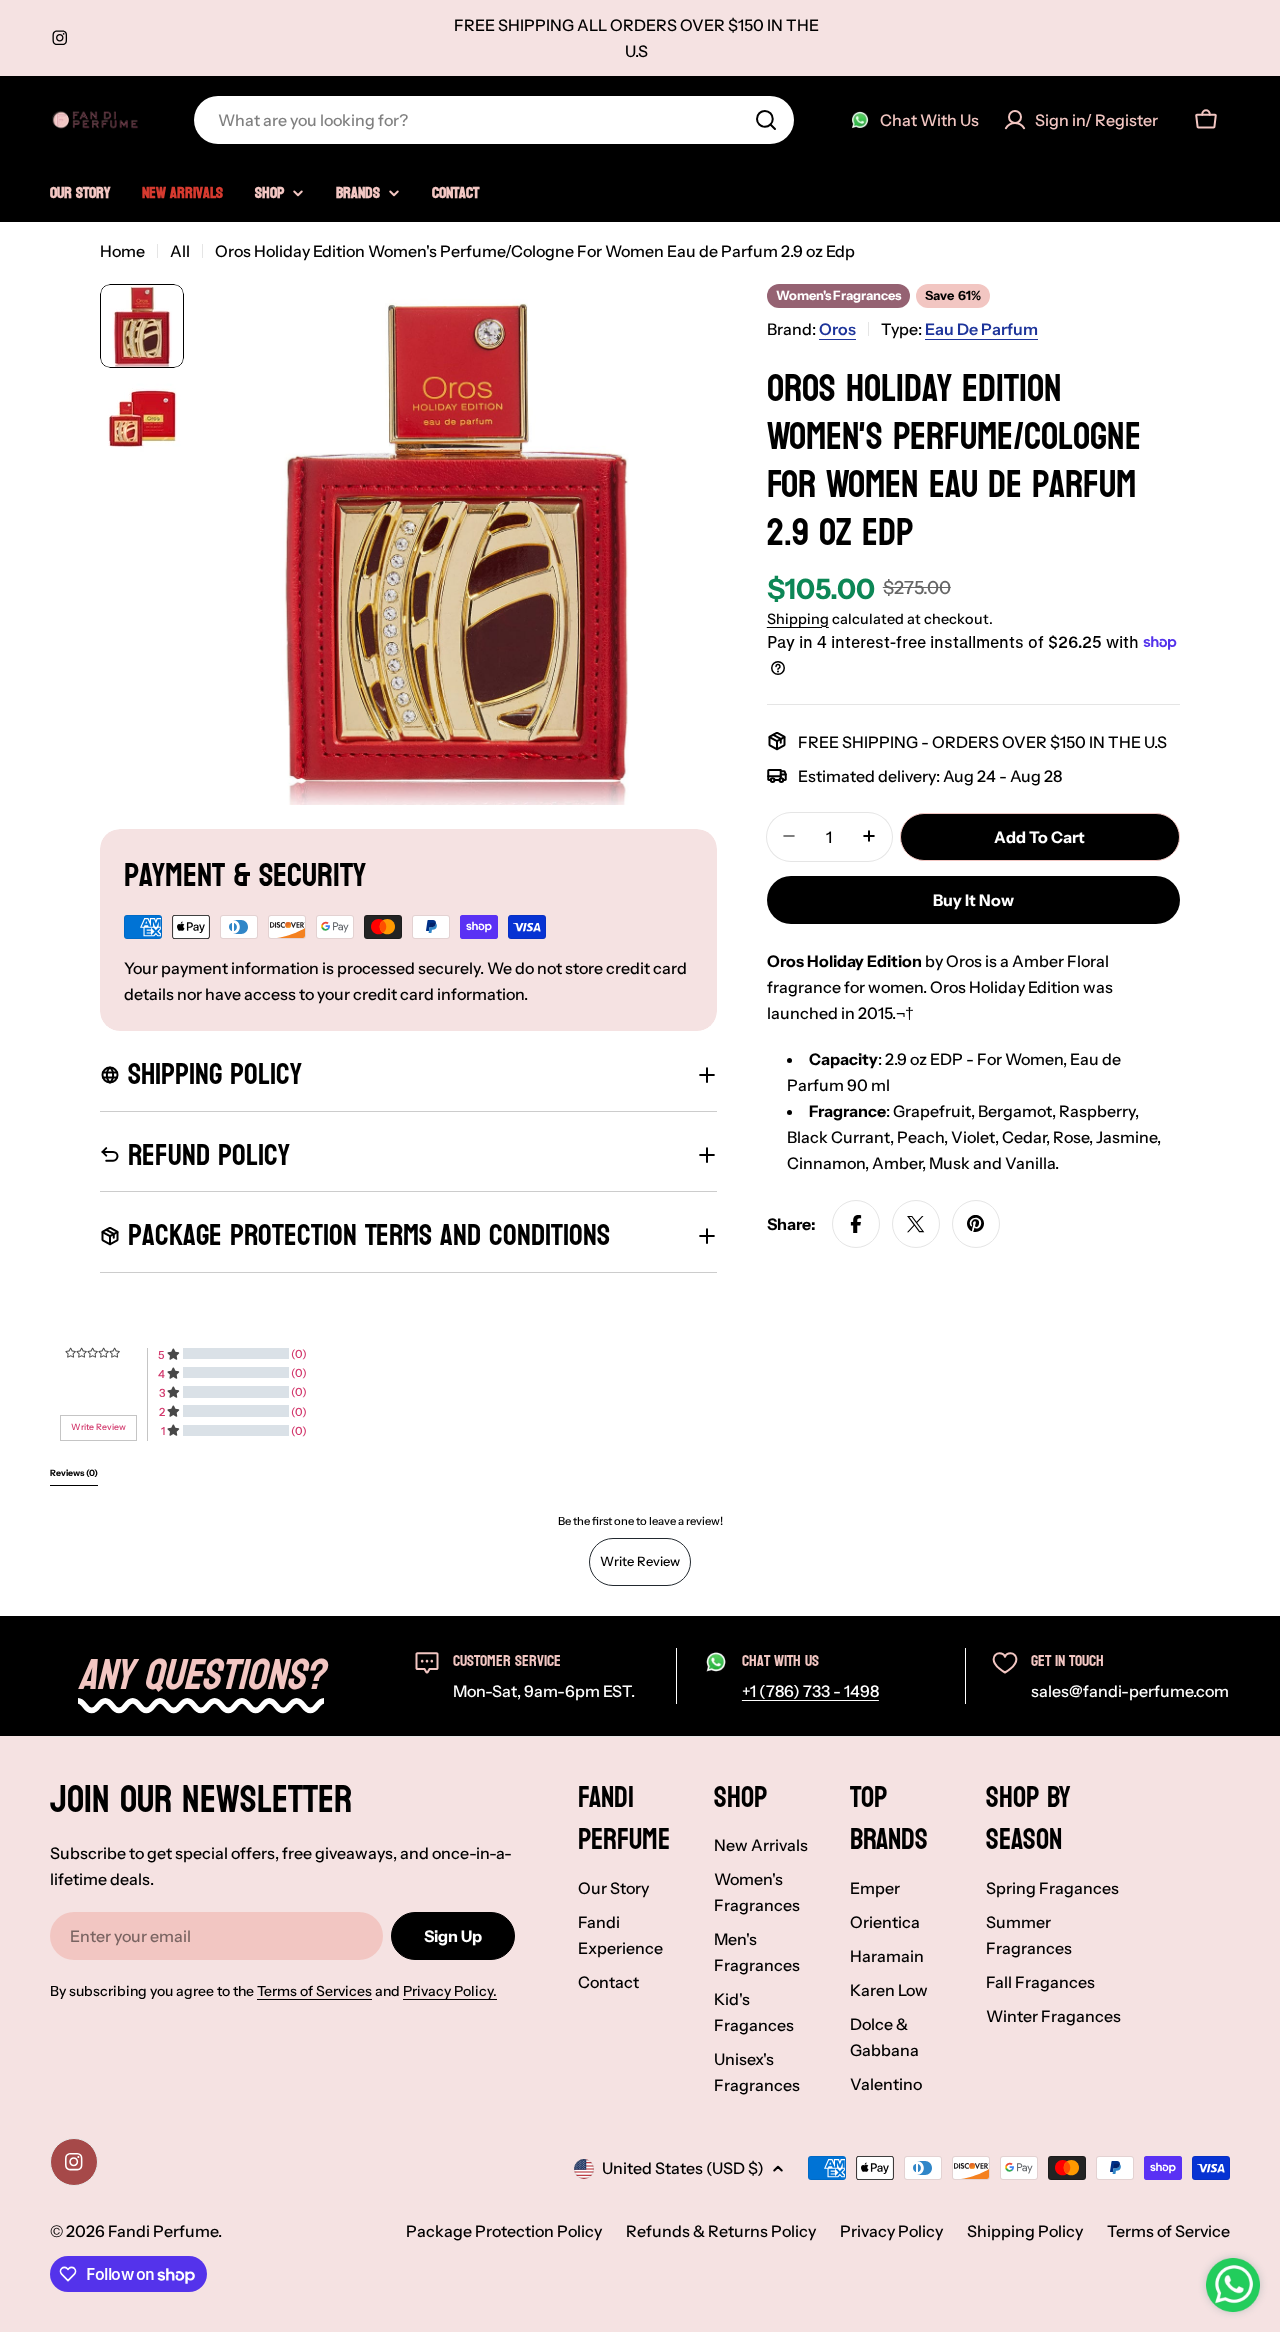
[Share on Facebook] (856, 1224)
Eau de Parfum (981, 329)
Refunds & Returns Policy (721, 2231)
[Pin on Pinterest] (976, 1224)
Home (122, 251)
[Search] (766, 120)
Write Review (640, 1561)
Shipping (798, 618)
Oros (837, 329)
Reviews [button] (74, 1473)
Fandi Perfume (163, 2231)
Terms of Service (1168, 2231)
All (180, 251)
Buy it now (973, 900)
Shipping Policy (1025, 2231)
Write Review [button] (98, 1427)
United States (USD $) (683, 2168)
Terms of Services (314, 1991)
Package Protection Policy (504, 2231)
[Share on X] (916, 1224)
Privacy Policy (891, 2231)
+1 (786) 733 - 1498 (810, 1691)
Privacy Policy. (450, 1991)
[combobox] (494, 120)
